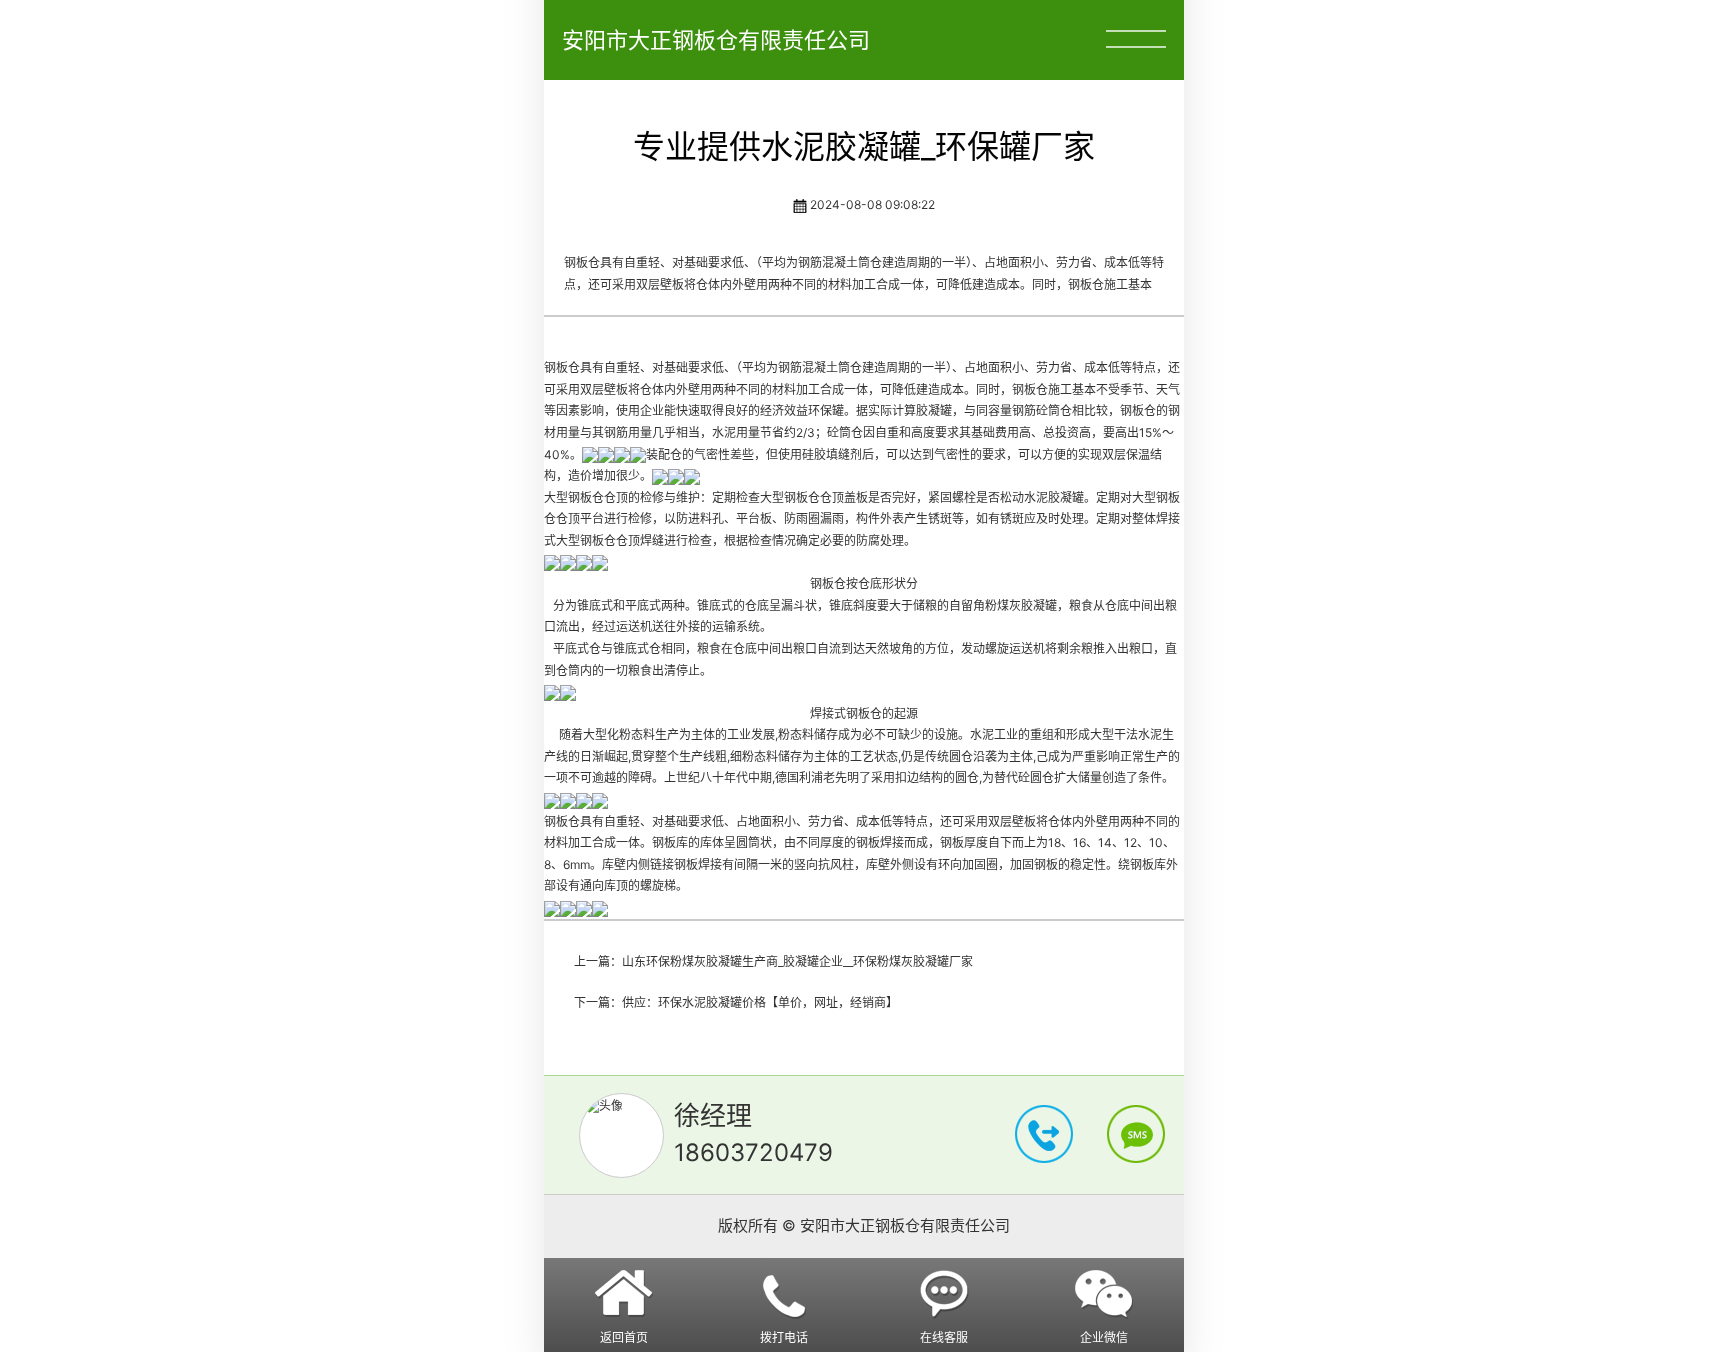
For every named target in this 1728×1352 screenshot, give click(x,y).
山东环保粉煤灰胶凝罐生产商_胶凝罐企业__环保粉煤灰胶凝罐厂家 (797, 961)
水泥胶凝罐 (1054, 497)
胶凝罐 (934, 410)
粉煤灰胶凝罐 (1021, 605)
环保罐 (826, 410)
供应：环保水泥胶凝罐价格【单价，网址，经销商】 (760, 1002)
